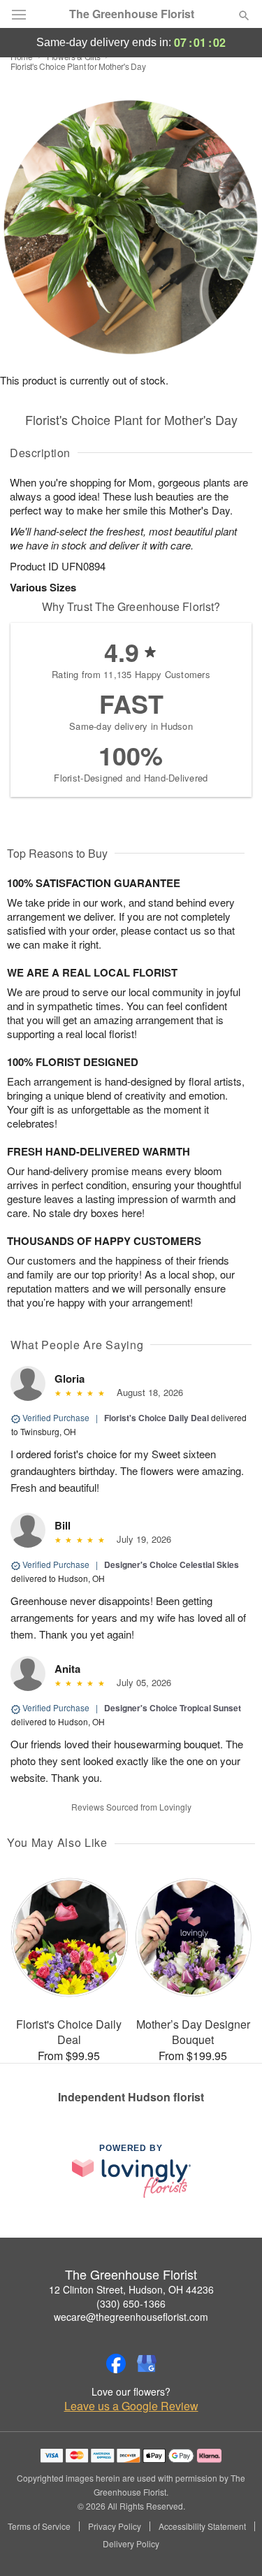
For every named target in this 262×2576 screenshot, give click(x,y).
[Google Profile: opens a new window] (147, 2363)
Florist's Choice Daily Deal (157, 1418)
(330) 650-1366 (131, 2303)
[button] (232, 2545)
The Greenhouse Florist (132, 14)
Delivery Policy (131, 2544)
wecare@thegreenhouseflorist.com (131, 2317)
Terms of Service (39, 2526)
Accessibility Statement (202, 2526)
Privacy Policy (115, 2526)
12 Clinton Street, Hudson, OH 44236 (131, 2289)
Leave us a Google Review (131, 2406)
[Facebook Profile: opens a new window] (116, 2363)
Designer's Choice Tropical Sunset (173, 1708)
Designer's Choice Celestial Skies (172, 1564)
